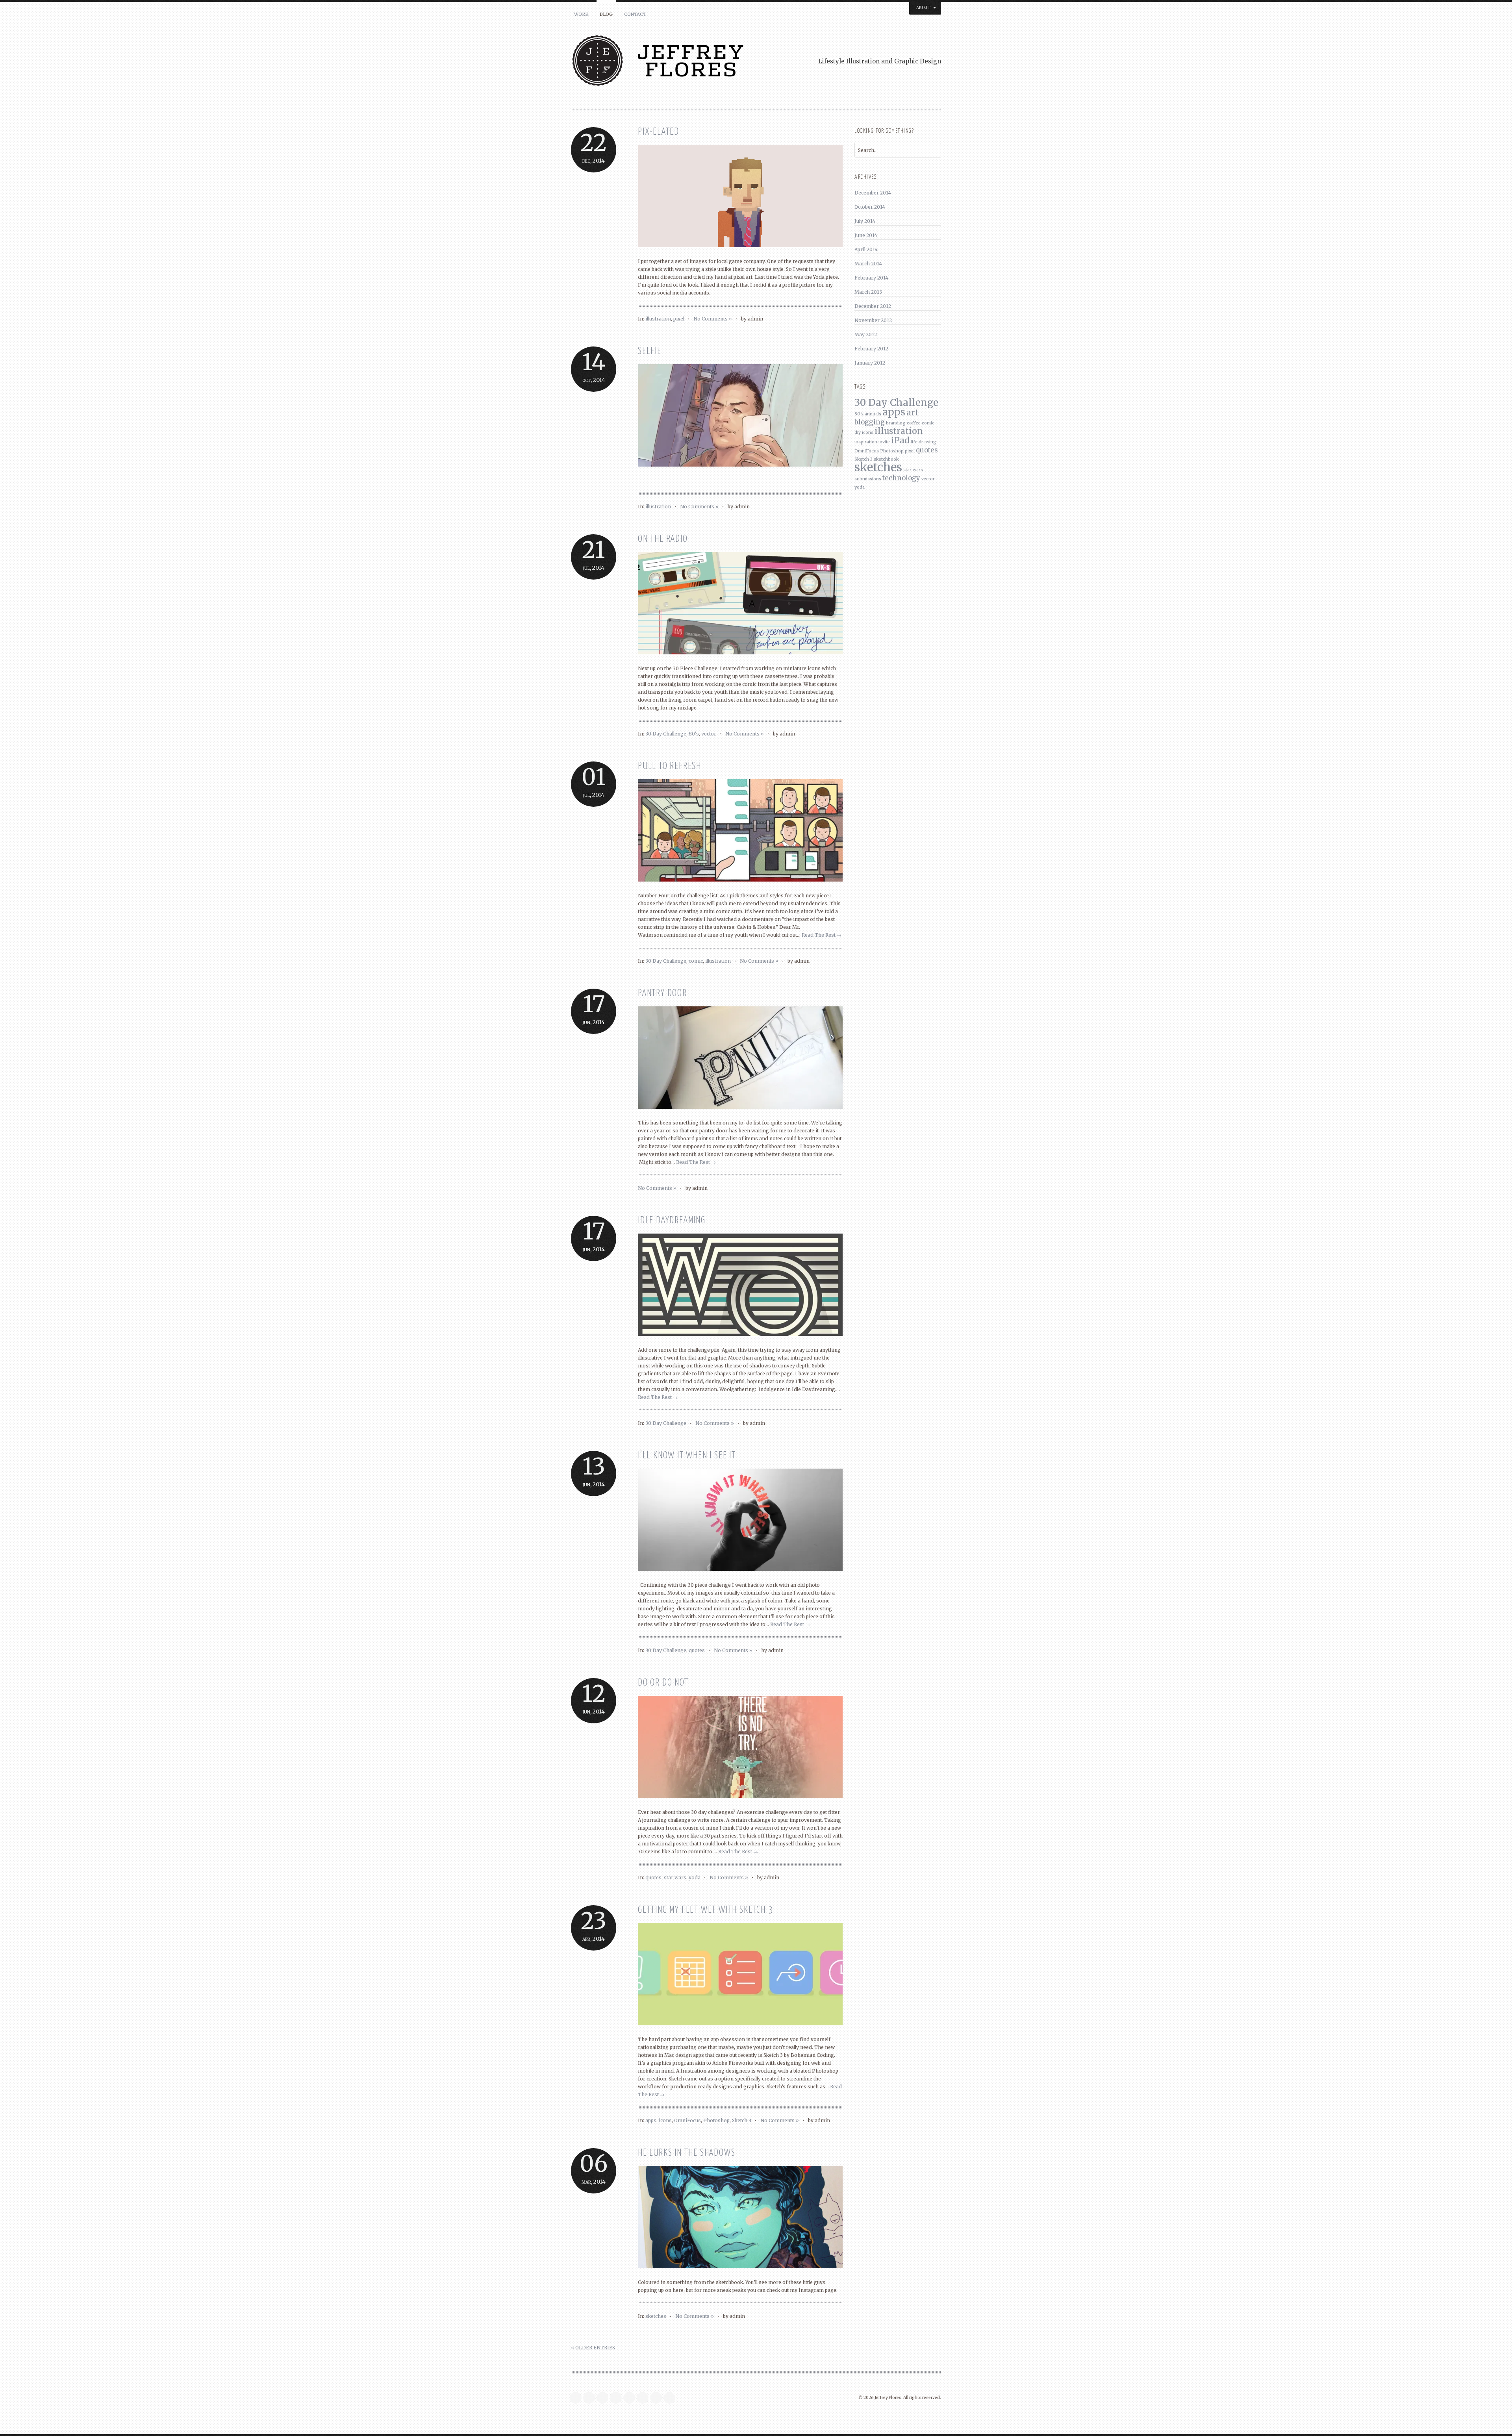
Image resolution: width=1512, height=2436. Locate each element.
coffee (914, 423)
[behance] (645, 2398)
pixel (679, 319)
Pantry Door (662, 994)
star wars (675, 1877)
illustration (658, 319)
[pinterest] (591, 2398)
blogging (870, 422)
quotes (697, 1650)
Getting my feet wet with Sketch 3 (705, 1910)
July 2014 (865, 221)
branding (896, 423)
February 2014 (871, 278)
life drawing (924, 442)
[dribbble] (658, 2398)
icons (665, 2120)
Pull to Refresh (670, 766)
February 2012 (871, 349)
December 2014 (873, 193)
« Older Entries (593, 2348)
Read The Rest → (822, 935)
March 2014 (868, 264)
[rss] (671, 2398)
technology (901, 478)
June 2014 (866, 235)
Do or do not (663, 1683)
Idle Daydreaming (672, 1221)
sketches (656, 2316)
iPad (900, 440)
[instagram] (604, 2398)
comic (696, 961)
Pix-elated (659, 132)
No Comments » (713, 319)
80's (694, 734)
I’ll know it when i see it (687, 1456)
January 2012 (870, 363)
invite (884, 442)
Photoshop (716, 2120)
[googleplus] (631, 2398)
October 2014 (870, 207)
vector (709, 734)
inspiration (866, 442)
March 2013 (868, 292)
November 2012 (873, 320)
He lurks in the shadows (687, 2153)
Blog (606, 14)
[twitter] (578, 2398)
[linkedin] (618, 2398)
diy (858, 433)
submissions (868, 479)
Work (581, 14)
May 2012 (866, 334)
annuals (873, 414)
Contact (635, 14)
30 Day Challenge (666, 734)
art (913, 412)
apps (651, 2120)
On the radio (663, 539)
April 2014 (866, 249)
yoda (695, 1877)
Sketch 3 (742, 2120)
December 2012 (873, 306)
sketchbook (886, 459)
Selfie (650, 351)
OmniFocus (687, 2120)
